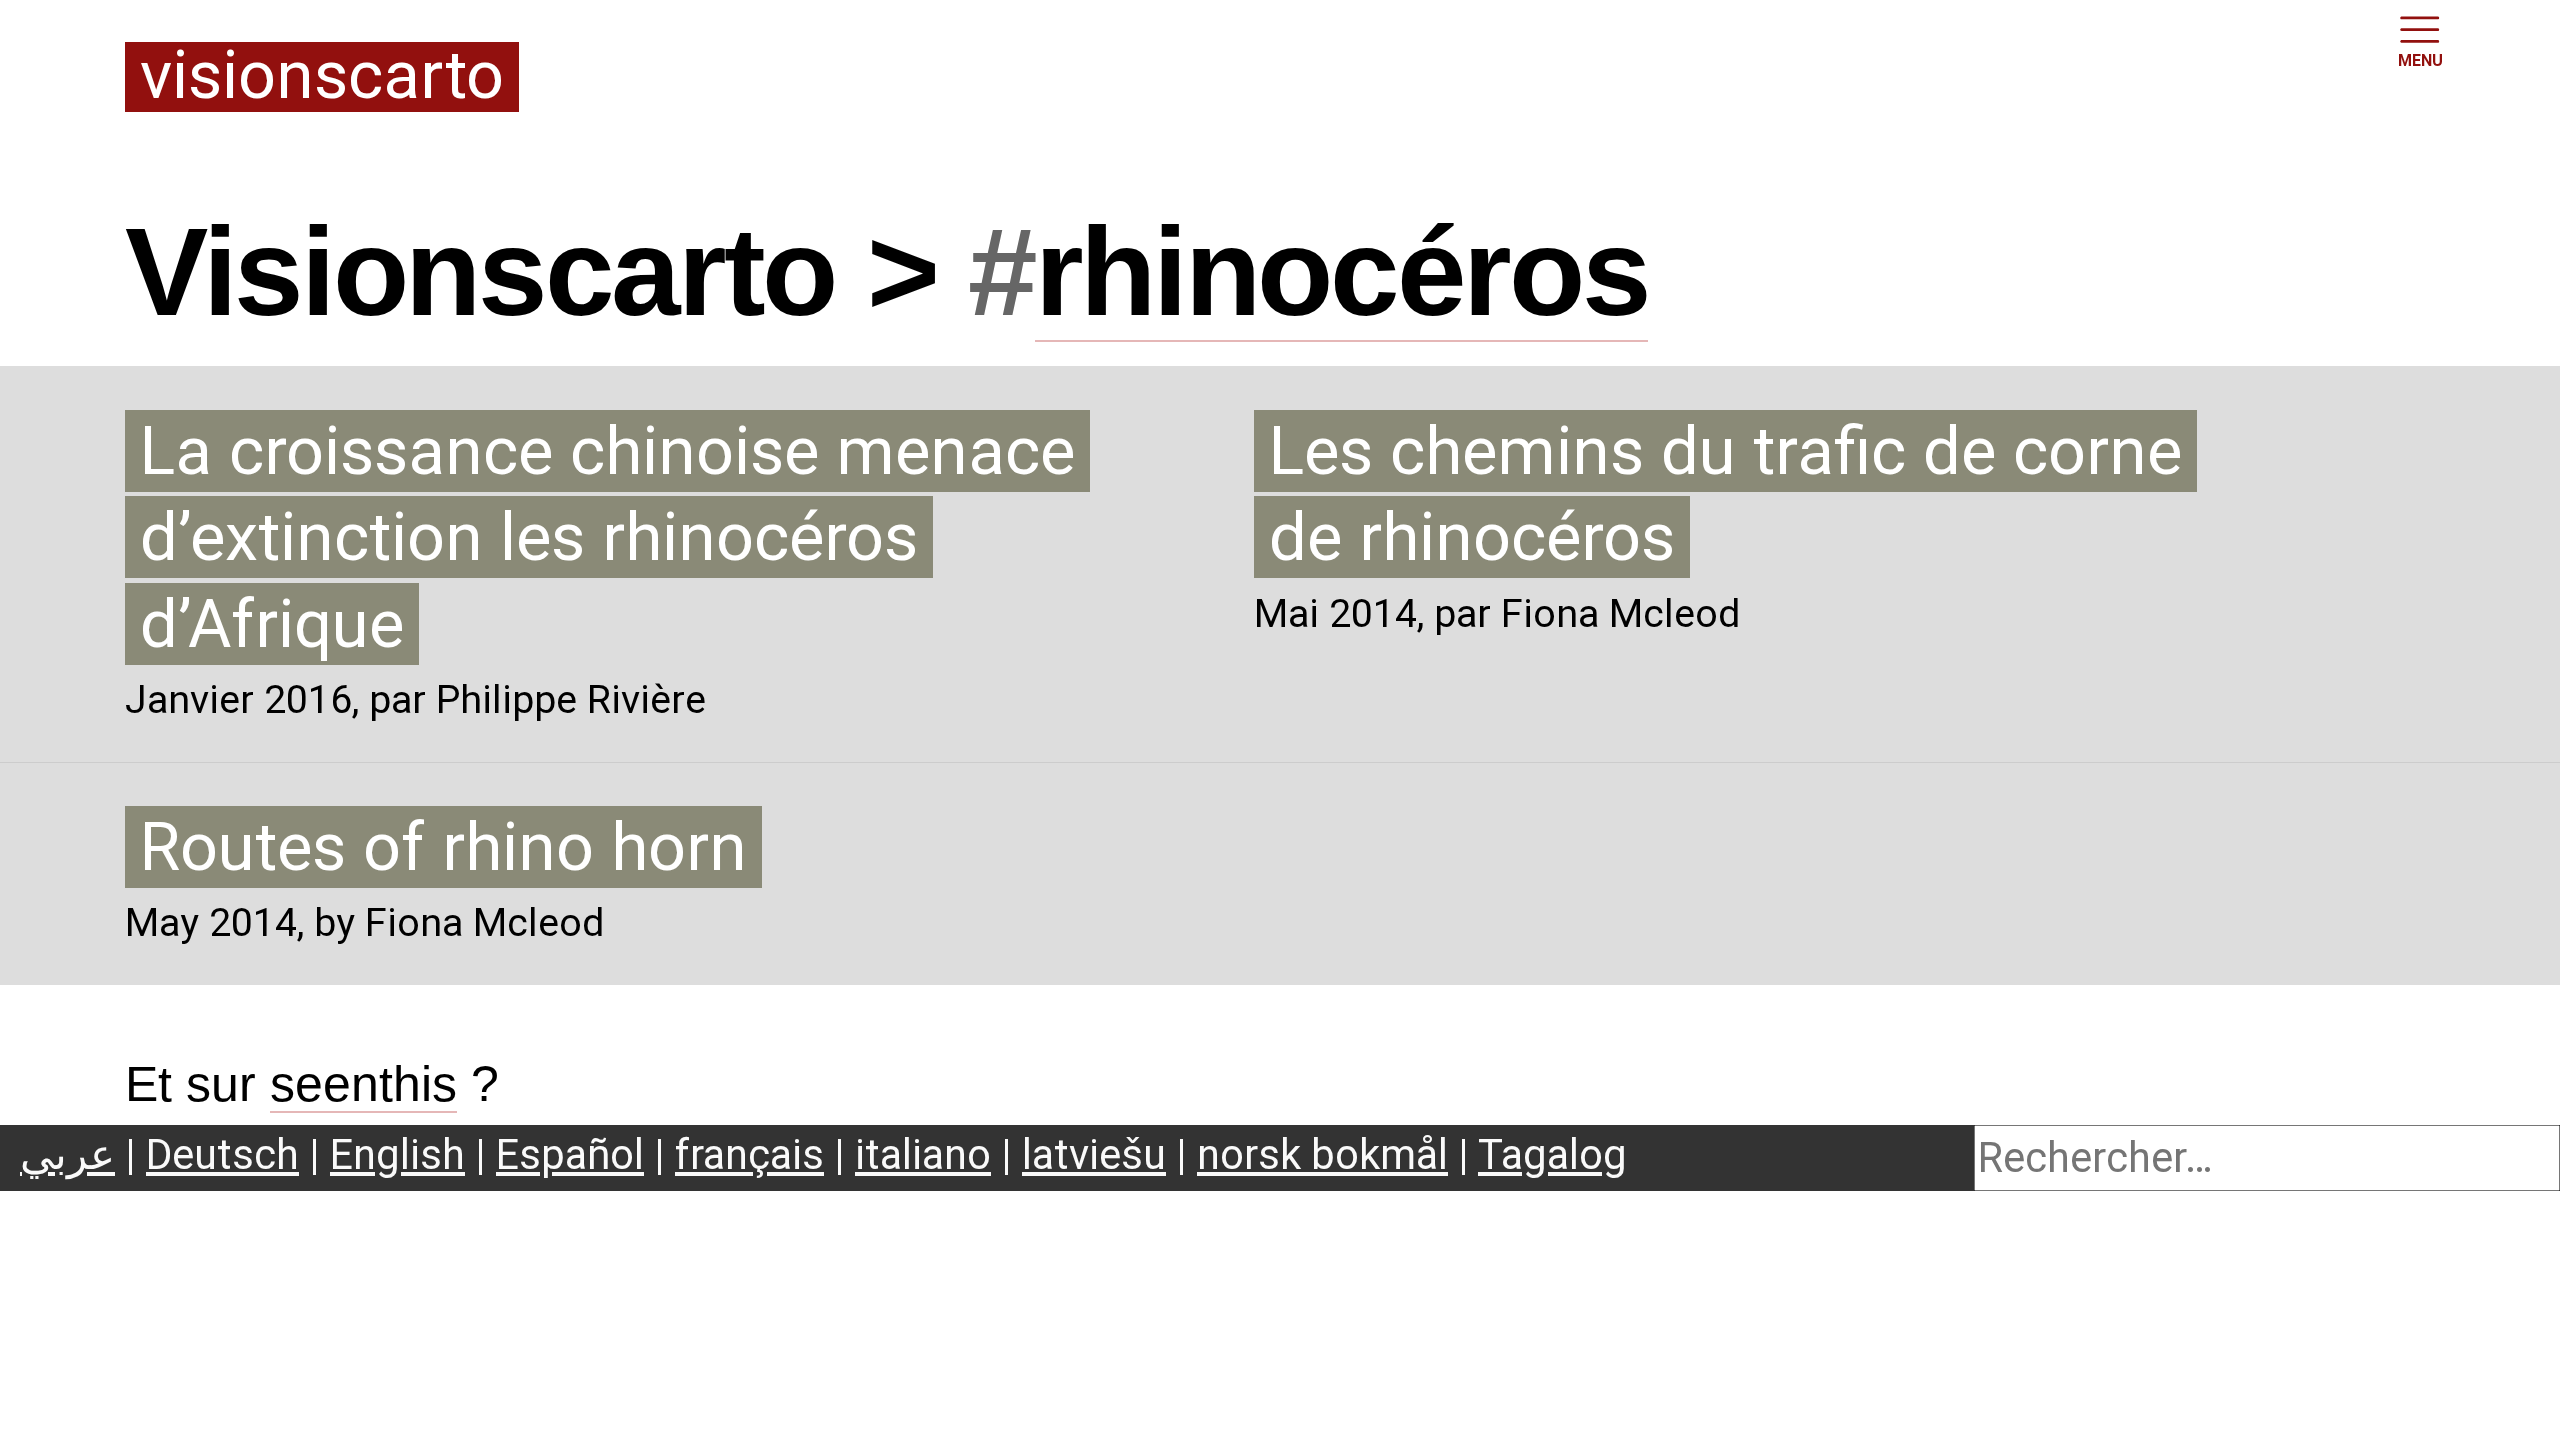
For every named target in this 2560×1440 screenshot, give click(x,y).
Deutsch (222, 1154)
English (397, 1154)
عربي (67, 1154)
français (749, 1154)
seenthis (363, 1084)
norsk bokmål (1322, 1154)
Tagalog (1552, 1154)
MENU (2420, 60)
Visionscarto (322, 77)
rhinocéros (1342, 271)
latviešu (1094, 1154)
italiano (923, 1154)
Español (570, 1154)
